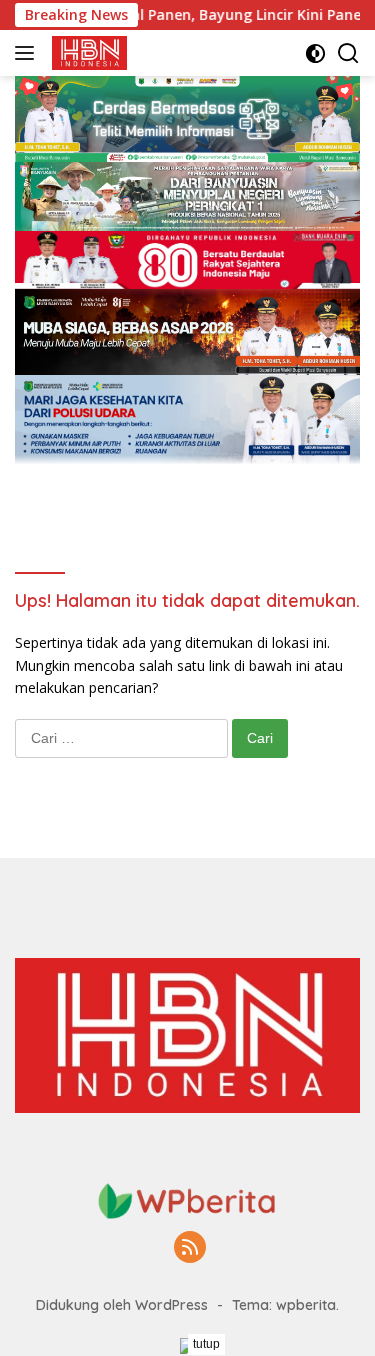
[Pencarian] (348, 53)
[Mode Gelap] (315, 53)
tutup (206, 1344)
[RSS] (190, 1248)
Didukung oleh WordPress (122, 1305)
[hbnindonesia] (87, 53)
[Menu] (28, 53)
